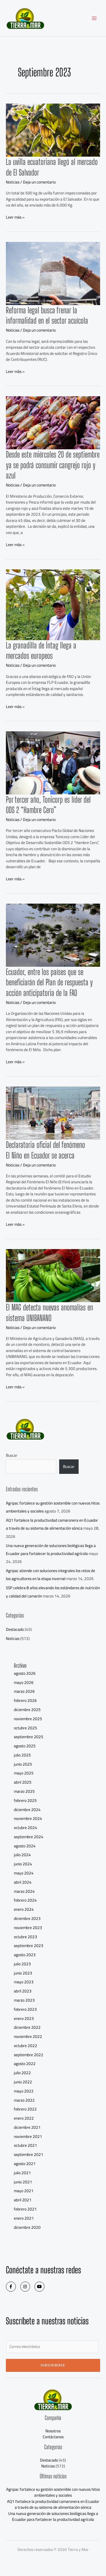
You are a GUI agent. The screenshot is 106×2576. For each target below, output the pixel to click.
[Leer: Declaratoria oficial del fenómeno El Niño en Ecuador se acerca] (53, 1113)
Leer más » (15, 217)
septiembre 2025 (29, 1737)
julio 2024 (22, 1855)
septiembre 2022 (29, 2055)
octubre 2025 (25, 1728)
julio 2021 (22, 2173)
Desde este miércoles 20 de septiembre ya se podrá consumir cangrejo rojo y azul (53, 465)
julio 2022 (22, 2073)
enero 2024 (24, 1909)
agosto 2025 (25, 1746)
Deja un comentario (39, 182)
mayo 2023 (24, 1982)
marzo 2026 (24, 1691)
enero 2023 (24, 2018)
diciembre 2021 (27, 2127)
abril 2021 (23, 2200)
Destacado (15, 1629)
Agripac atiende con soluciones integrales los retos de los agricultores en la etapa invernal (50, 1575)
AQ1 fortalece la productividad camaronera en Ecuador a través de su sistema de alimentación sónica (52, 1524)
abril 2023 (23, 1991)
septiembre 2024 (29, 1837)
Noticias (13, 182)
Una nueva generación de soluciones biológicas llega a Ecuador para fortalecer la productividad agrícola (51, 1550)
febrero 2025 (25, 1800)
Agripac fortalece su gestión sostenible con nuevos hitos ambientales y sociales (53, 2492)
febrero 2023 (25, 2009)
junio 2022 (23, 2082)
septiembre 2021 (29, 2154)
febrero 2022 (25, 2109)
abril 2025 (23, 1782)
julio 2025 (22, 1755)
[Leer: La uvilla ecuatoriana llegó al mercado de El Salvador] (53, 130)
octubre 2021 (25, 2145)
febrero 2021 (25, 2209)
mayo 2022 (24, 2091)
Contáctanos (53, 2437)
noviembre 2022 (28, 2036)
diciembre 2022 (27, 2027)
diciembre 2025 (27, 1710)
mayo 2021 (24, 2191)
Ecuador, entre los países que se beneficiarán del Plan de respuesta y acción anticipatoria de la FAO (49, 982)
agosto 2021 (25, 2164)
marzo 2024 (24, 1891)
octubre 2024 (25, 1828)
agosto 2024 (25, 1846)
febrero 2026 (25, 1700)
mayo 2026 (24, 1682)
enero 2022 (24, 2118)
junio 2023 (23, 1973)
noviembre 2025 (28, 1719)
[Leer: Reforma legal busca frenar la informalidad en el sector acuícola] (53, 273)
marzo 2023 (24, 2000)
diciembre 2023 (27, 1918)
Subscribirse (53, 2365)
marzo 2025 (24, 1791)
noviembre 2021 (28, 2136)
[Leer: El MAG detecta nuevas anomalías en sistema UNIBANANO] (53, 1275)
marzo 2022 (24, 2100)
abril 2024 (23, 1882)
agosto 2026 (25, 1673)
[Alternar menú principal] (94, 18)
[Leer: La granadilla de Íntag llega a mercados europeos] (53, 604)
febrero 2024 (25, 1900)
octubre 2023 (25, 1937)
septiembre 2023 (29, 1946)
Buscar (12, 1455)
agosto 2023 (25, 1955)
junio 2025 (23, 1764)
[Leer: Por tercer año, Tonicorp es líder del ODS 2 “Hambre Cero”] (53, 762)
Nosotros (53, 2431)
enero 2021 (24, 2218)
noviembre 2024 (28, 1818)
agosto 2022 (25, 2064)
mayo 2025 (24, 1773)
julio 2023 (22, 1964)
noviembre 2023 (28, 1928)
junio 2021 (23, 2182)
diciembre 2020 (27, 2227)
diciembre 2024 (27, 1810)
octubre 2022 (25, 2046)
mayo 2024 (24, 1873)
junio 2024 (23, 1864)
